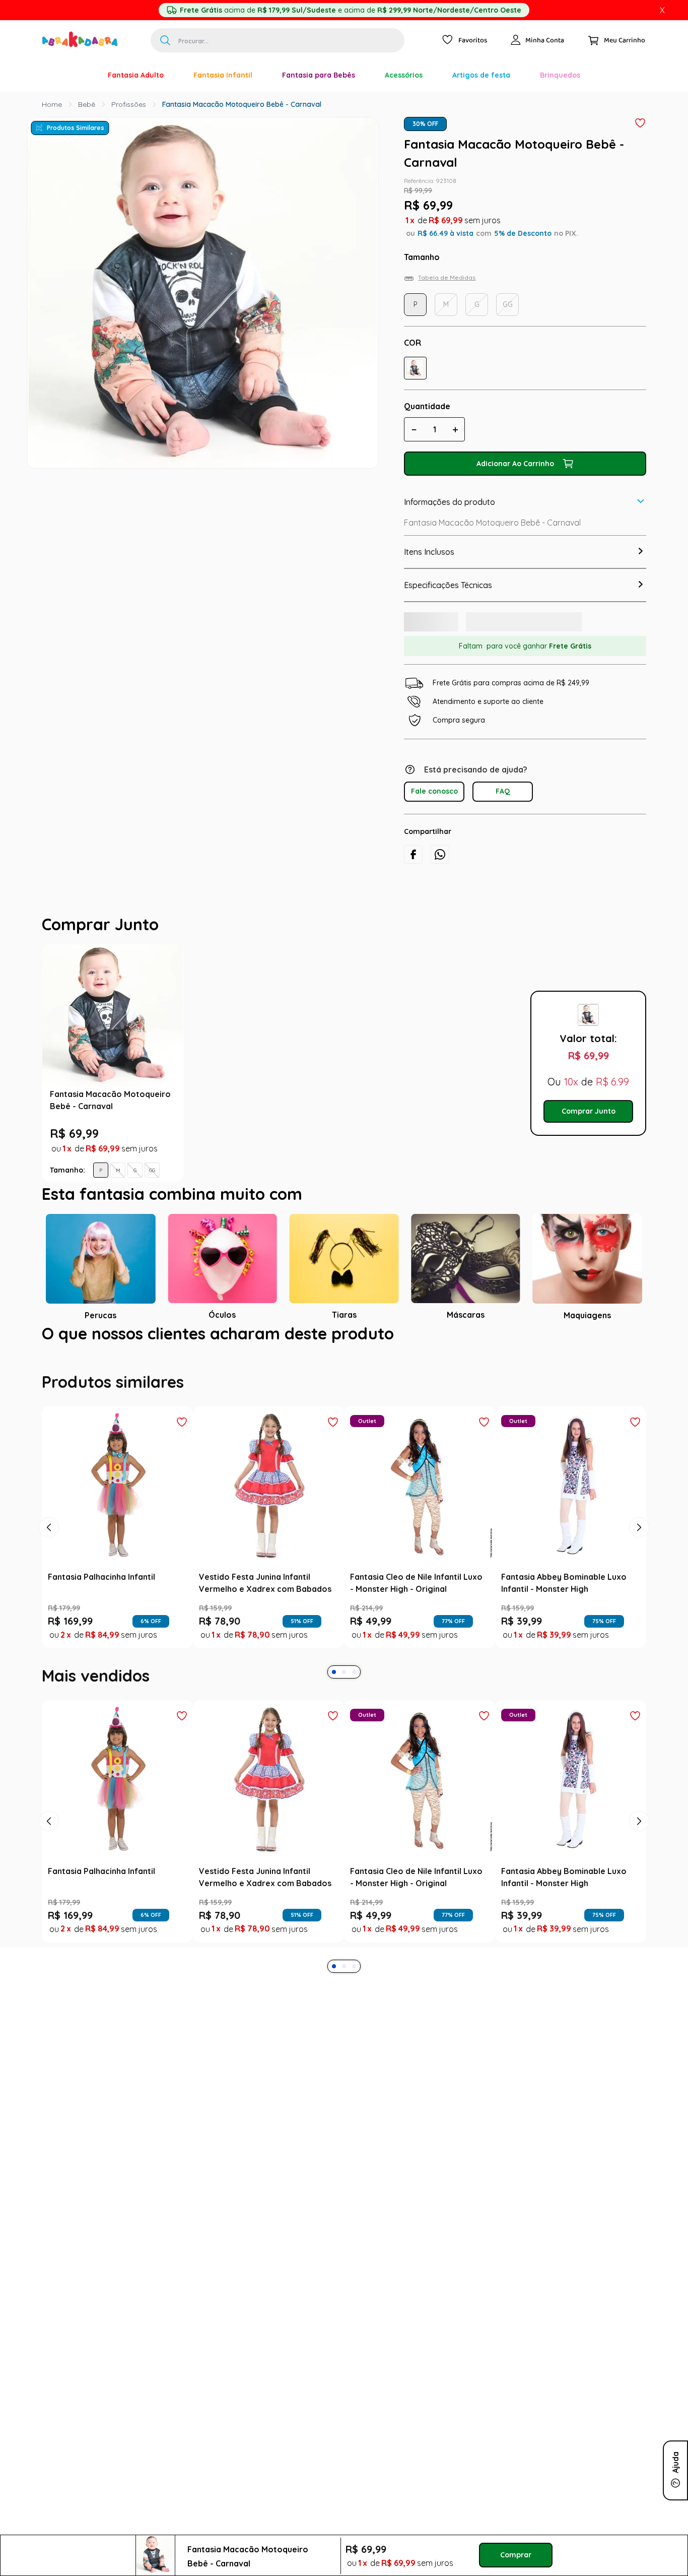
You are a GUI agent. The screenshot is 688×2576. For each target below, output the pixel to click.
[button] (415, 368)
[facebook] (413, 865)
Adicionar (287, 1191)
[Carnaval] (78, 75)
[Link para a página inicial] (52, 104)
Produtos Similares (76, 128)
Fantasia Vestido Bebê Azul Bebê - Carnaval (423, 1115)
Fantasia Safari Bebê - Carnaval (274, 1115)
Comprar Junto (589, 1129)
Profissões (129, 104)
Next (513, 1081)
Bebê (87, 104)
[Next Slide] (639, 1564)
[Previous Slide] (49, 1564)
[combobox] (278, 40)
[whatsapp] (440, 865)
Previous (193, 1081)
